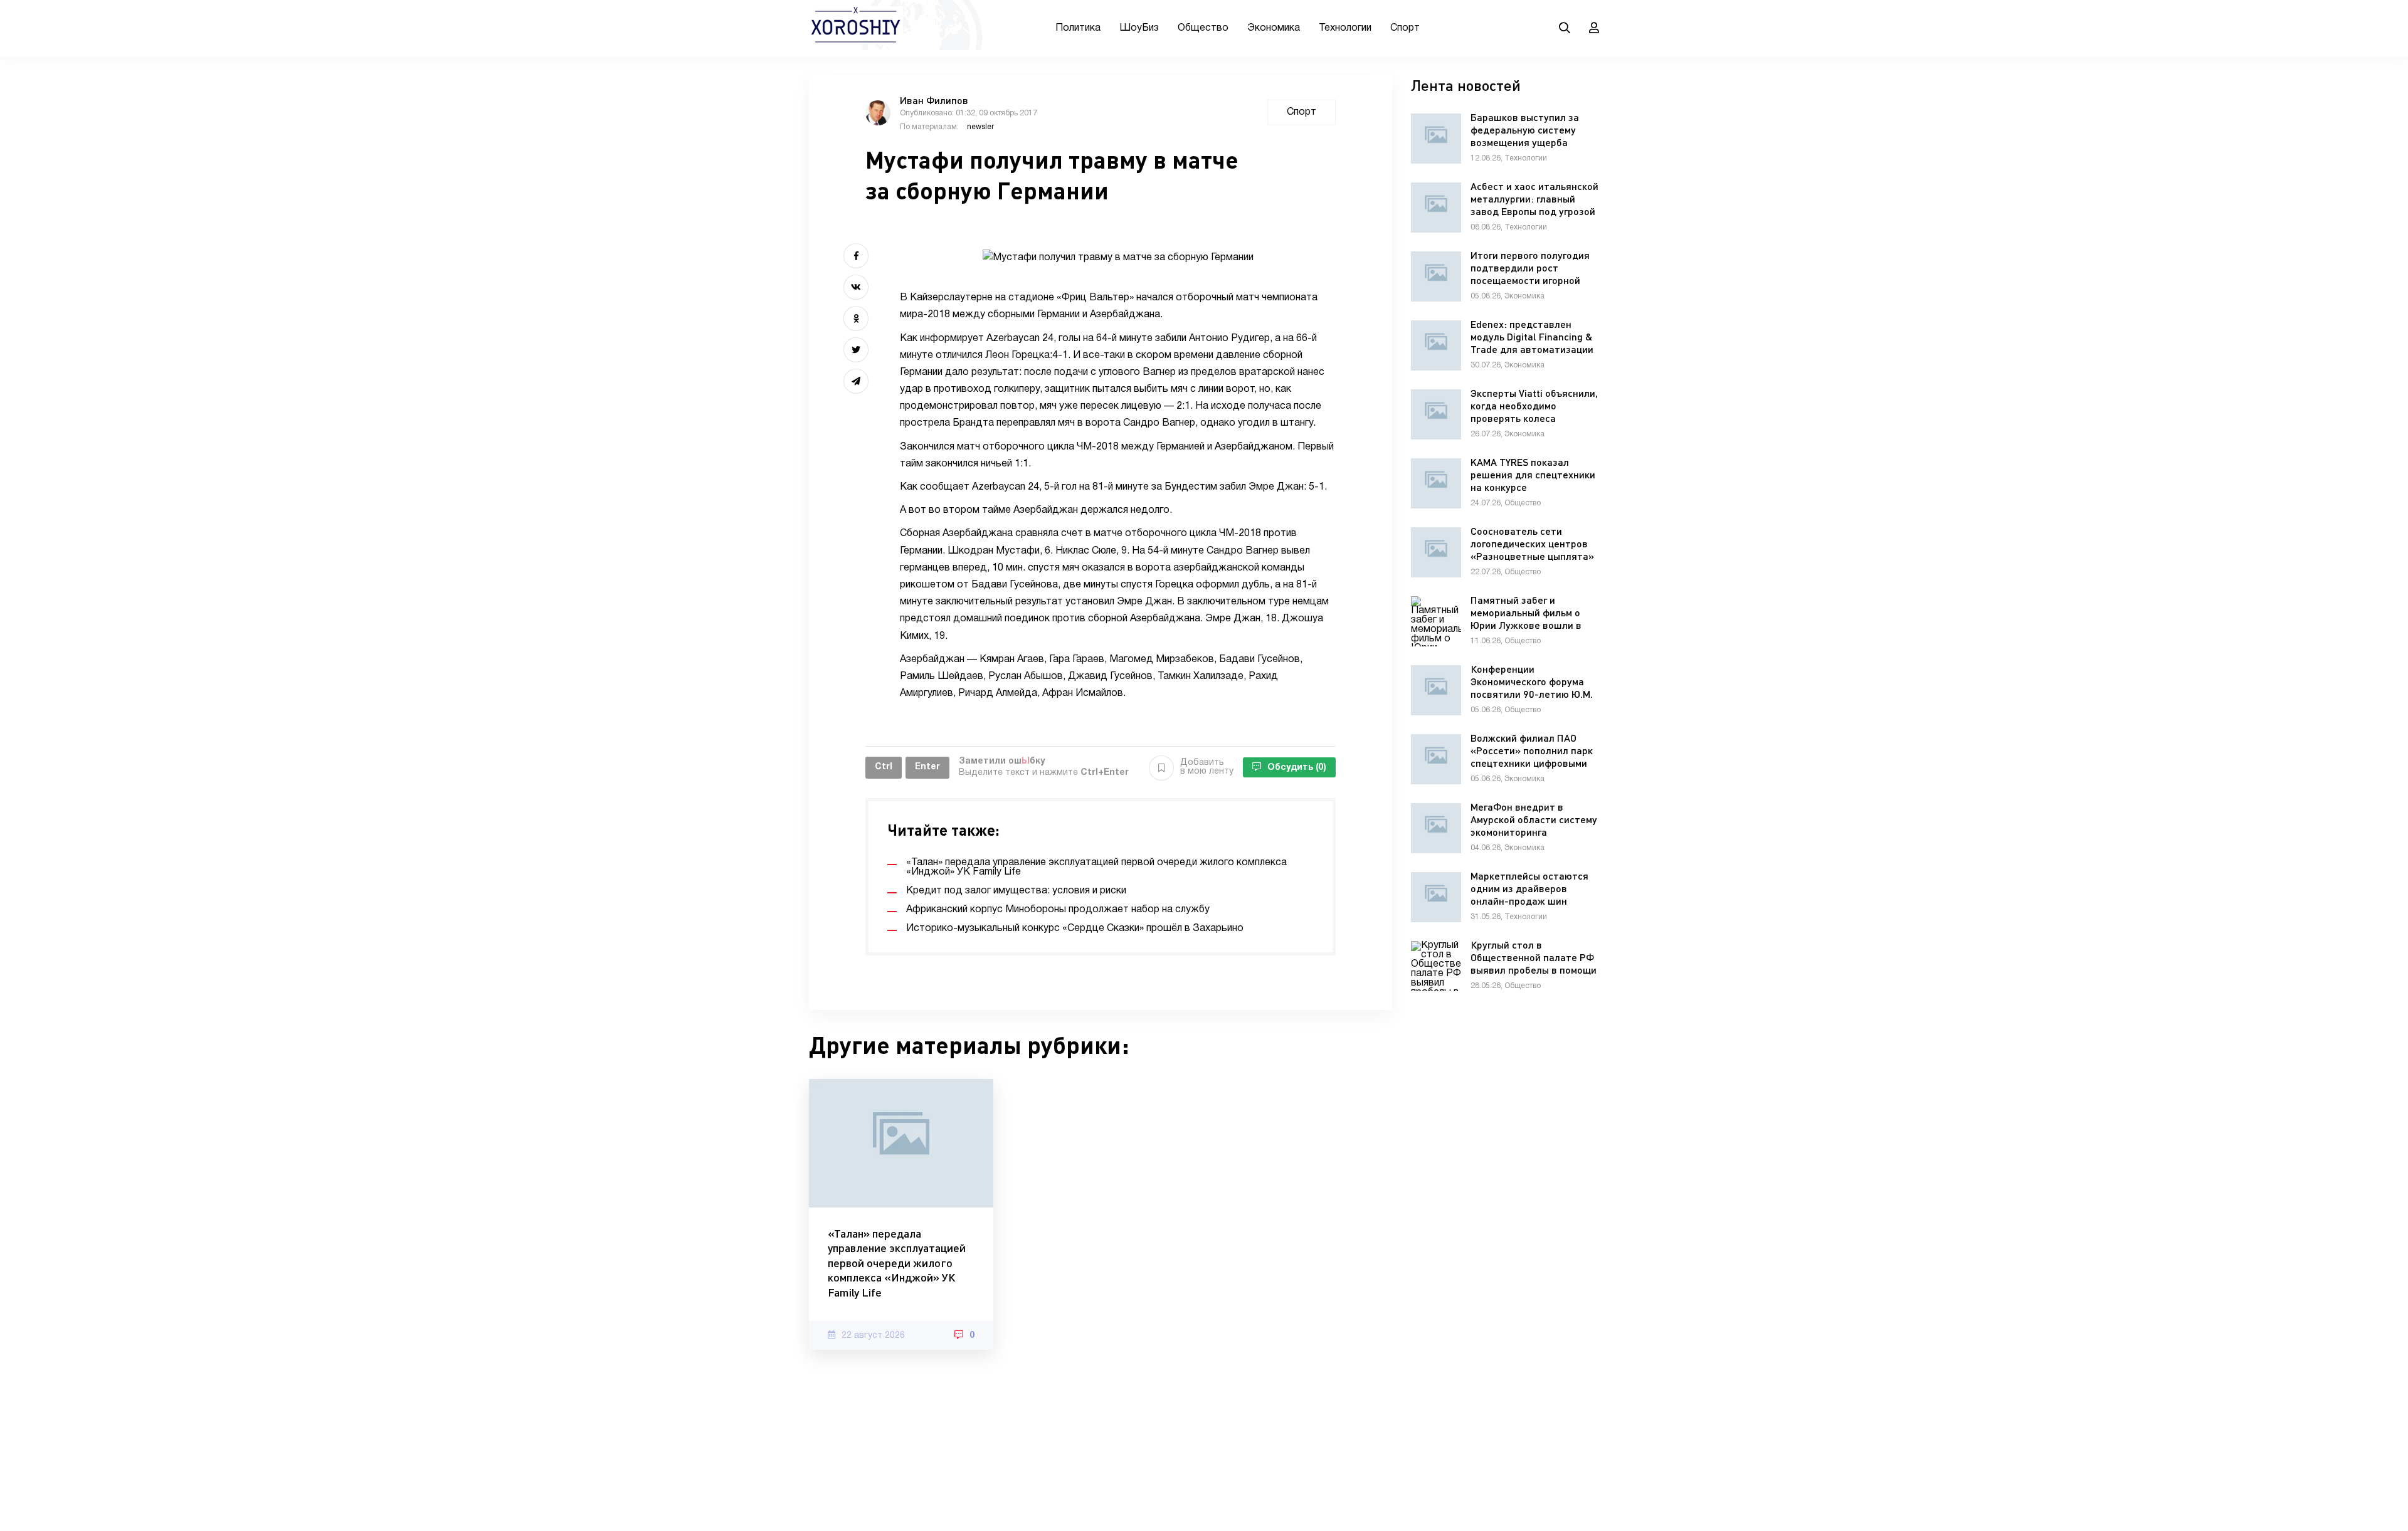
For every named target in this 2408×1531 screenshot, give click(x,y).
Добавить (1207, 767)
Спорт (1405, 28)
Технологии (1345, 28)
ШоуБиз (1139, 28)
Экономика (1274, 28)
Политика (1078, 28)
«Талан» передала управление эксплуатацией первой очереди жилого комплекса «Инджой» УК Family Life (897, 1263)
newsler (980, 127)
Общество (1203, 28)
